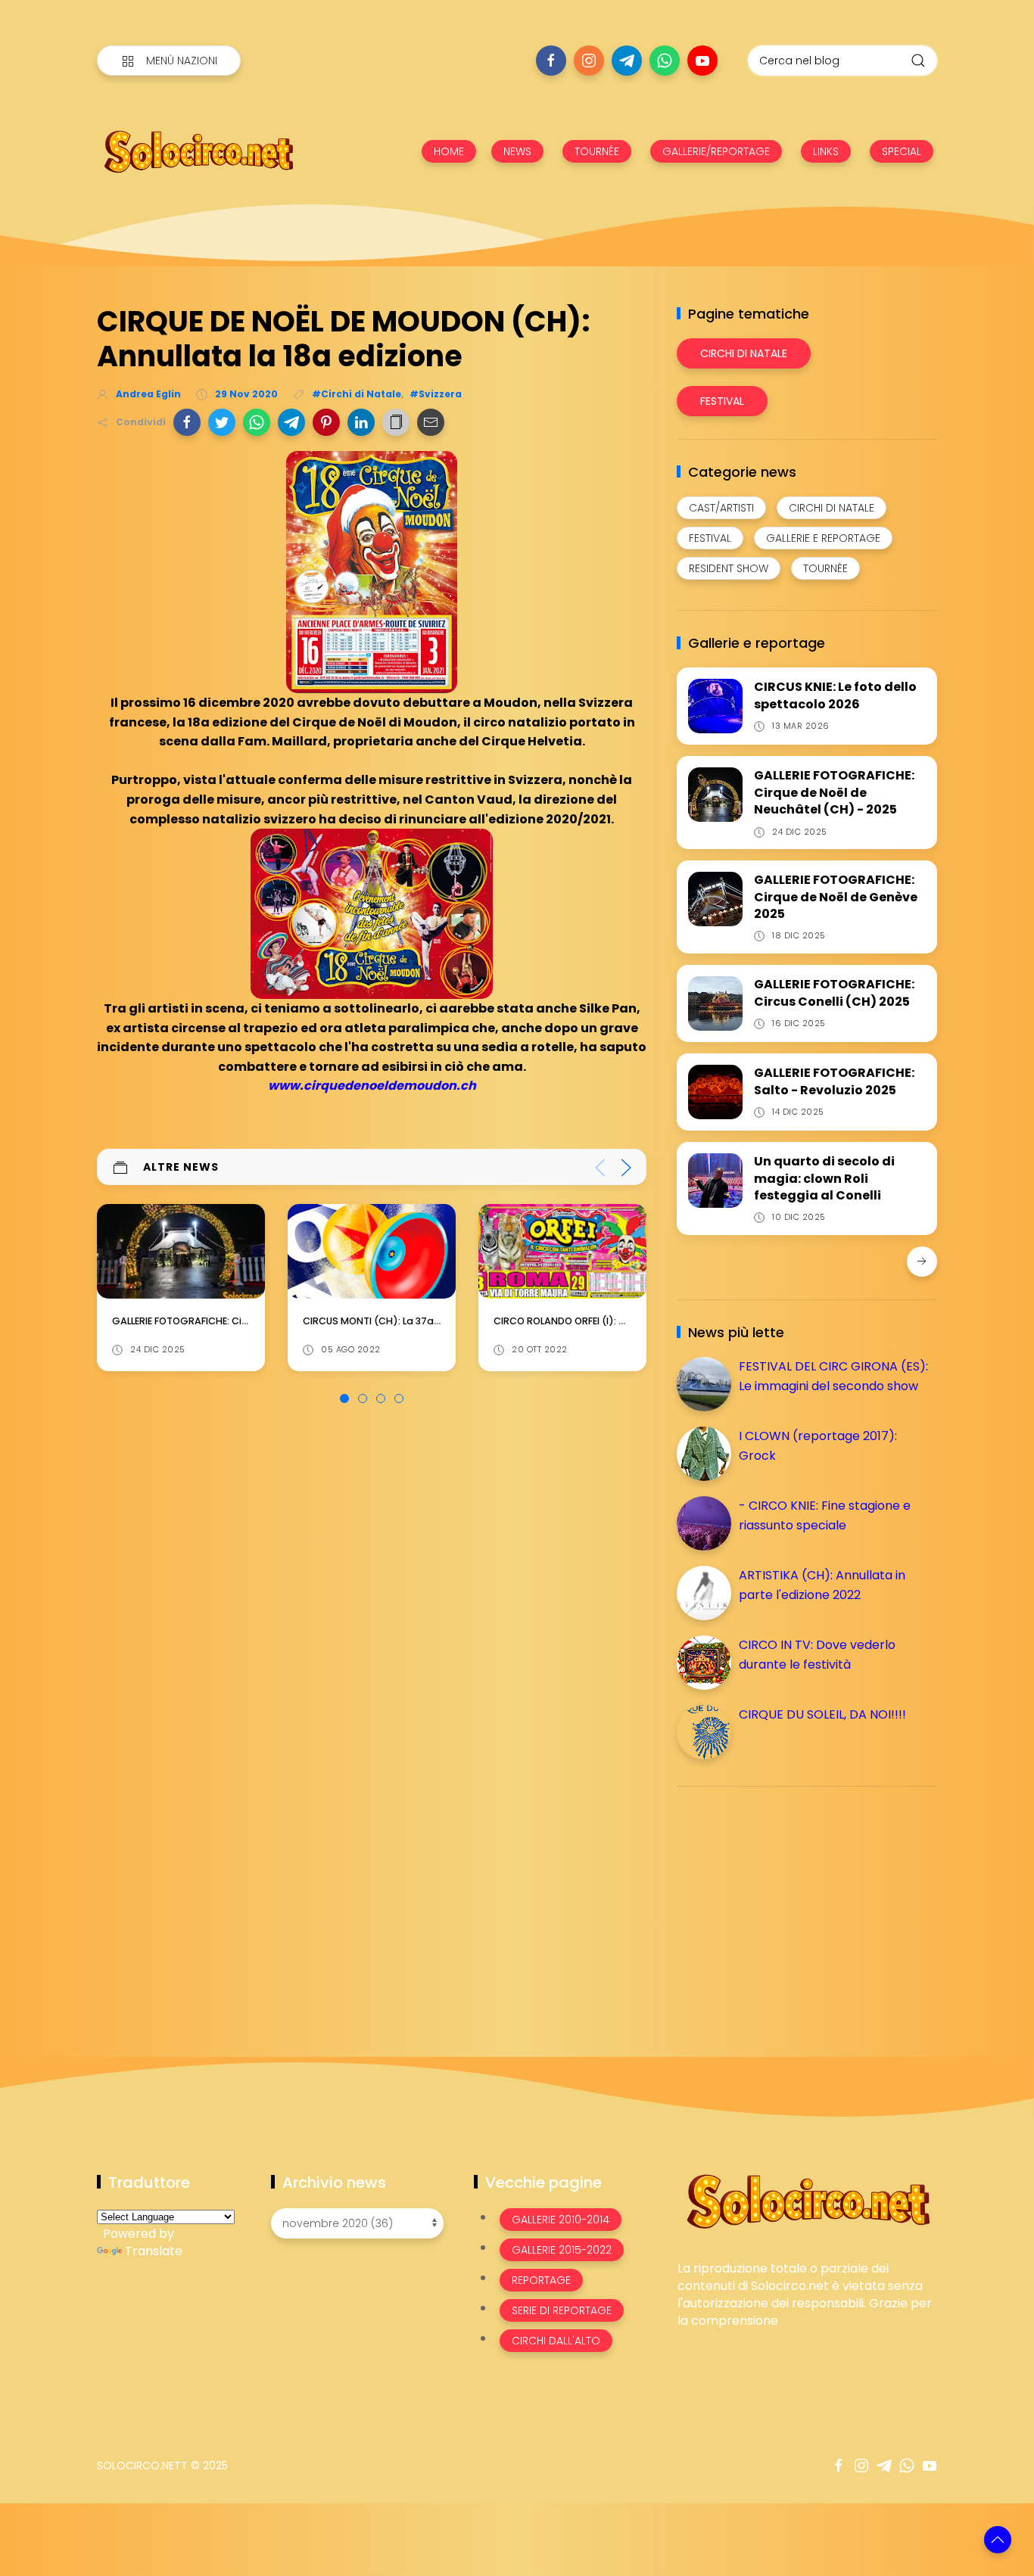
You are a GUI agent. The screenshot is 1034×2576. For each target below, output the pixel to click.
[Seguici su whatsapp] (665, 61)
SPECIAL (902, 151)
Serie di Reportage (562, 2310)
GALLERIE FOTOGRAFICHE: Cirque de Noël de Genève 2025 (836, 897)
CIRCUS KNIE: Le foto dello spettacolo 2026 (835, 695)
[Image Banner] (807, 2200)
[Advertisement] (790, 1904)
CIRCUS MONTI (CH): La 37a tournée (198, 1321)
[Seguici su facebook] (551, 61)
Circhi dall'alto (556, 2341)
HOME (449, 151)
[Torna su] (998, 2540)
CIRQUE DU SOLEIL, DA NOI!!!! (822, 1714)
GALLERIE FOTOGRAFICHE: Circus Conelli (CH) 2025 (834, 992)
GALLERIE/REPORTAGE (716, 151)
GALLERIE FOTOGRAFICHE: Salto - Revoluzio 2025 (834, 1081)
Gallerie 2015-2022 (562, 2250)
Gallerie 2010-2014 (561, 2220)
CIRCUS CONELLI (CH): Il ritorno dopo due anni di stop (622, 1321)
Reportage (541, 2280)
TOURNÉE (597, 151)
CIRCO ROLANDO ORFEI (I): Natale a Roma (402, 1321)
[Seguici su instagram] (589, 61)
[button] (187, 422)
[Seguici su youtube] (702, 61)
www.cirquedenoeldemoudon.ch (372, 1086)
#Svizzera (436, 394)
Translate (154, 2251)
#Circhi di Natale (357, 394)
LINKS (826, 151)
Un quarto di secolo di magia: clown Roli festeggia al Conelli (824, 1178)
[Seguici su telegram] (627, 61)
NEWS (517, 151)
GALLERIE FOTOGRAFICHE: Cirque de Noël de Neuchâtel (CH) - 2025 (834, 792)
